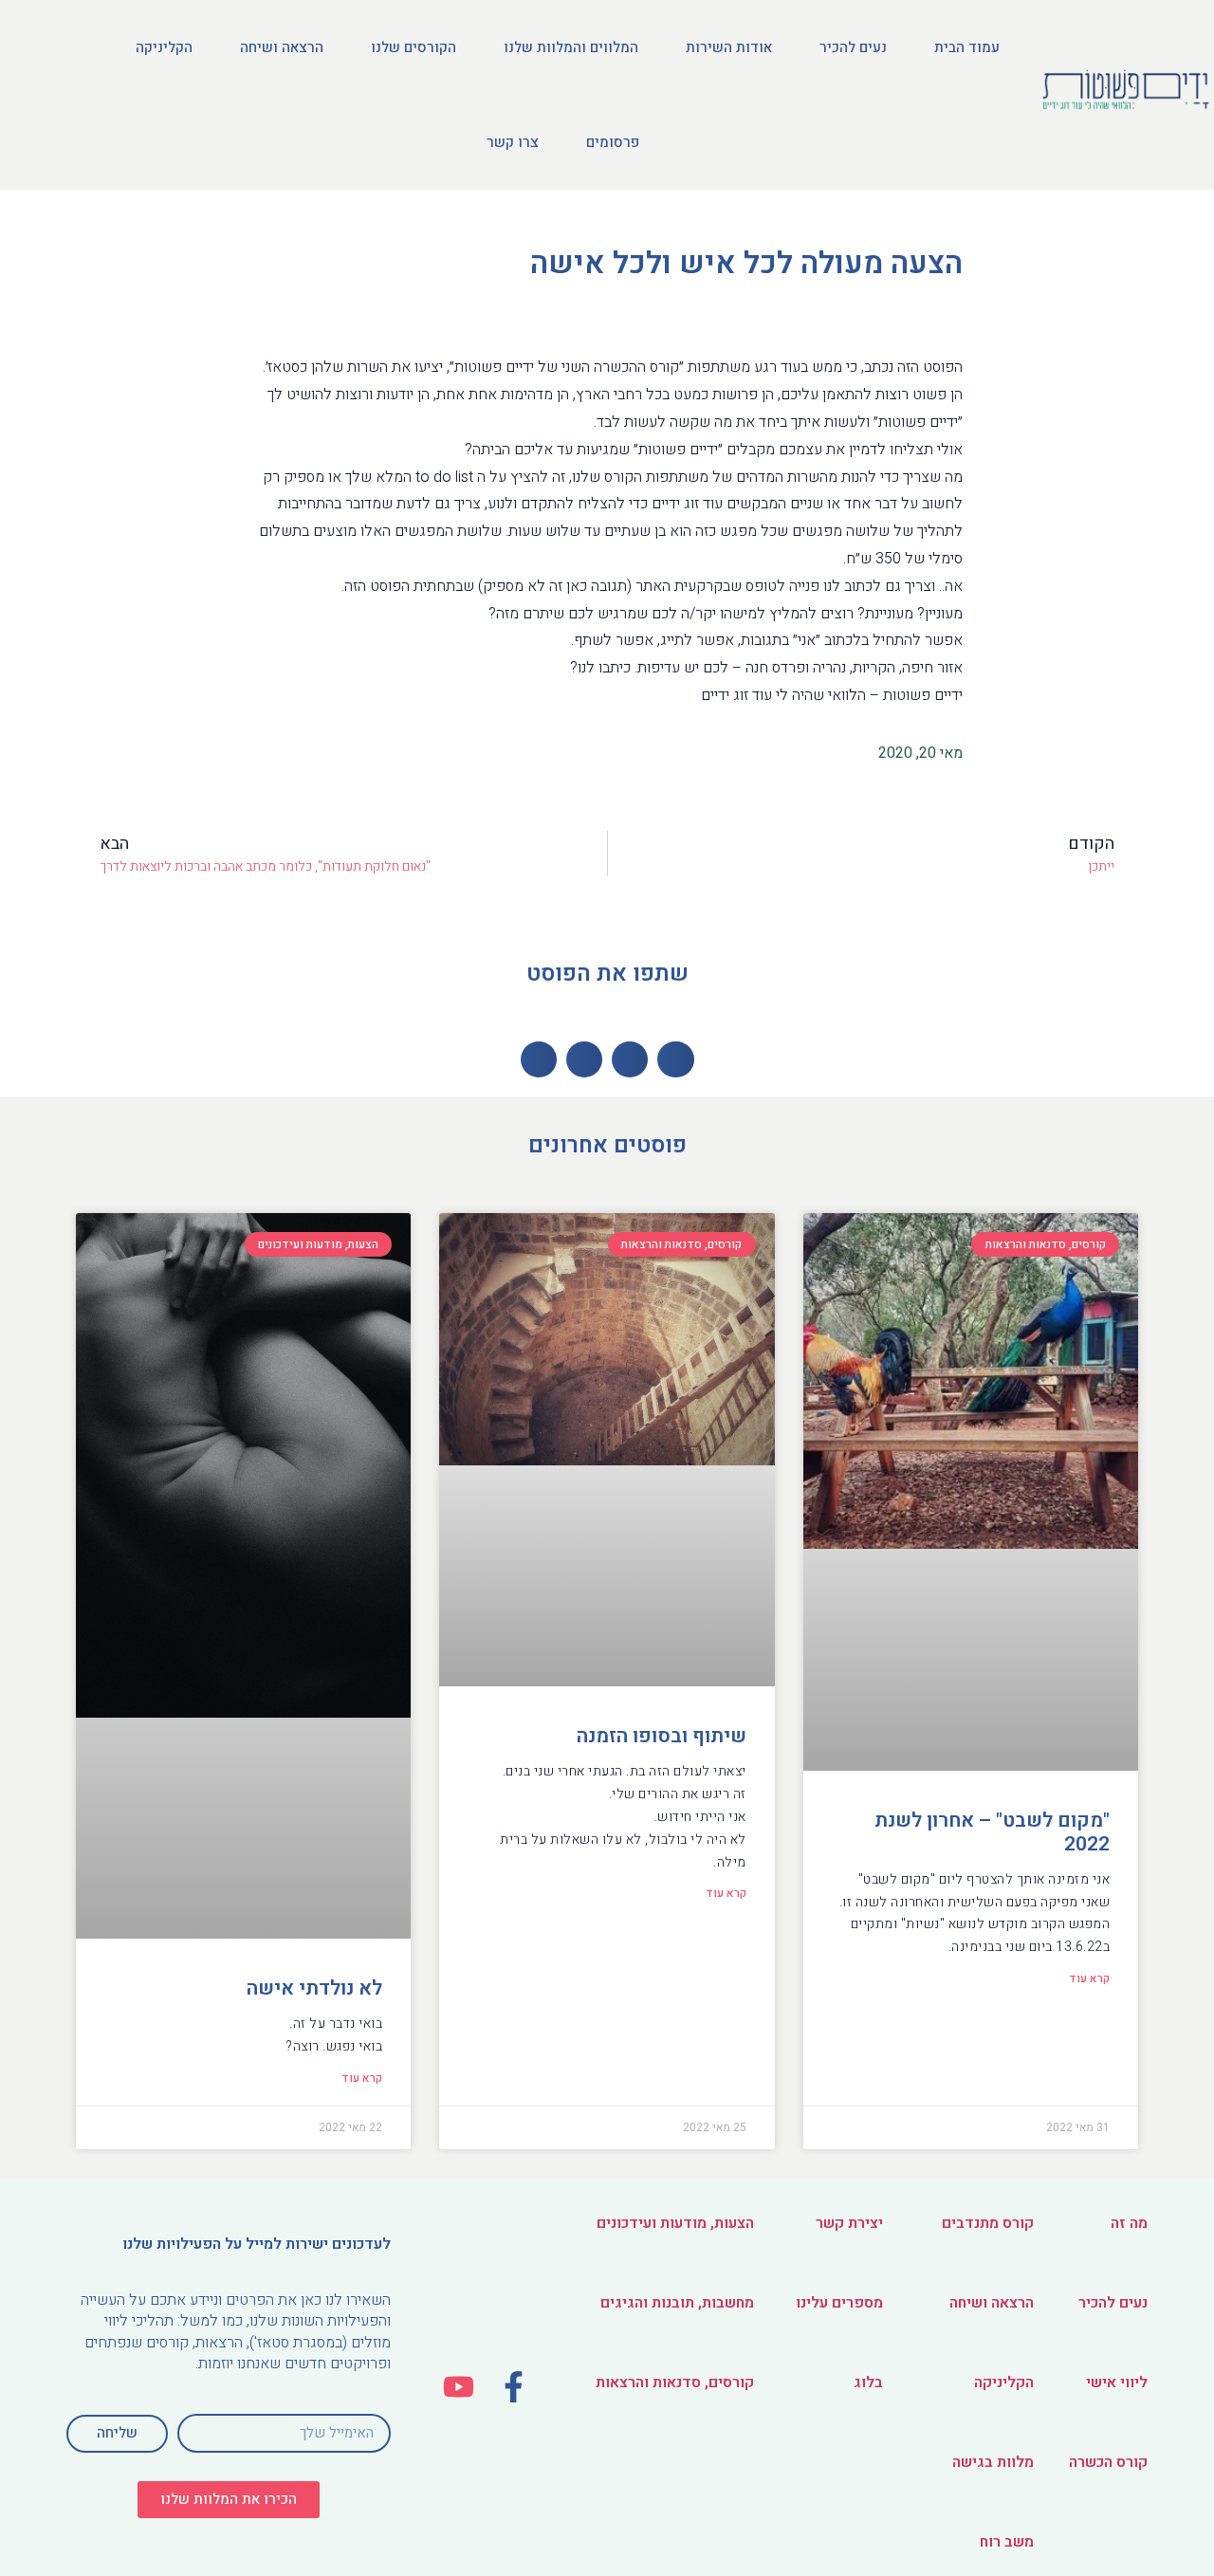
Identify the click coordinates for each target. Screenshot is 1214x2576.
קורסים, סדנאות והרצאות (675, 2383)
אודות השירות (729, 47)
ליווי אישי (1117, 2383)
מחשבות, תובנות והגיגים (677, 2303)
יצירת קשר (849, 2223)
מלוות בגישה (993, 2462)
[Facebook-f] (514, 2387)
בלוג (868, 2383)
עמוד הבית (967, 47)
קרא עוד (1089, 1978)
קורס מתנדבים (988, 2223)
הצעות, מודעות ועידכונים (675, 2223)
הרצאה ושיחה (282, 47)
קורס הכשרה (1108, 2462)
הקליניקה (164, 47)
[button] (229, 2500)
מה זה (1129, 2223)
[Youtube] (460, 2387)
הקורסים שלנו (414, 47)
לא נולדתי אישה (314, 1988)
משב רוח (1007, 2542)
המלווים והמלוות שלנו (571, 47)
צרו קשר (513, 142)
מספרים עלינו (839, 2303)
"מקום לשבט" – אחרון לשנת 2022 (992, 1832)
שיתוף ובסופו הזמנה (662, 1736)
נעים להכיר (853, 47)
